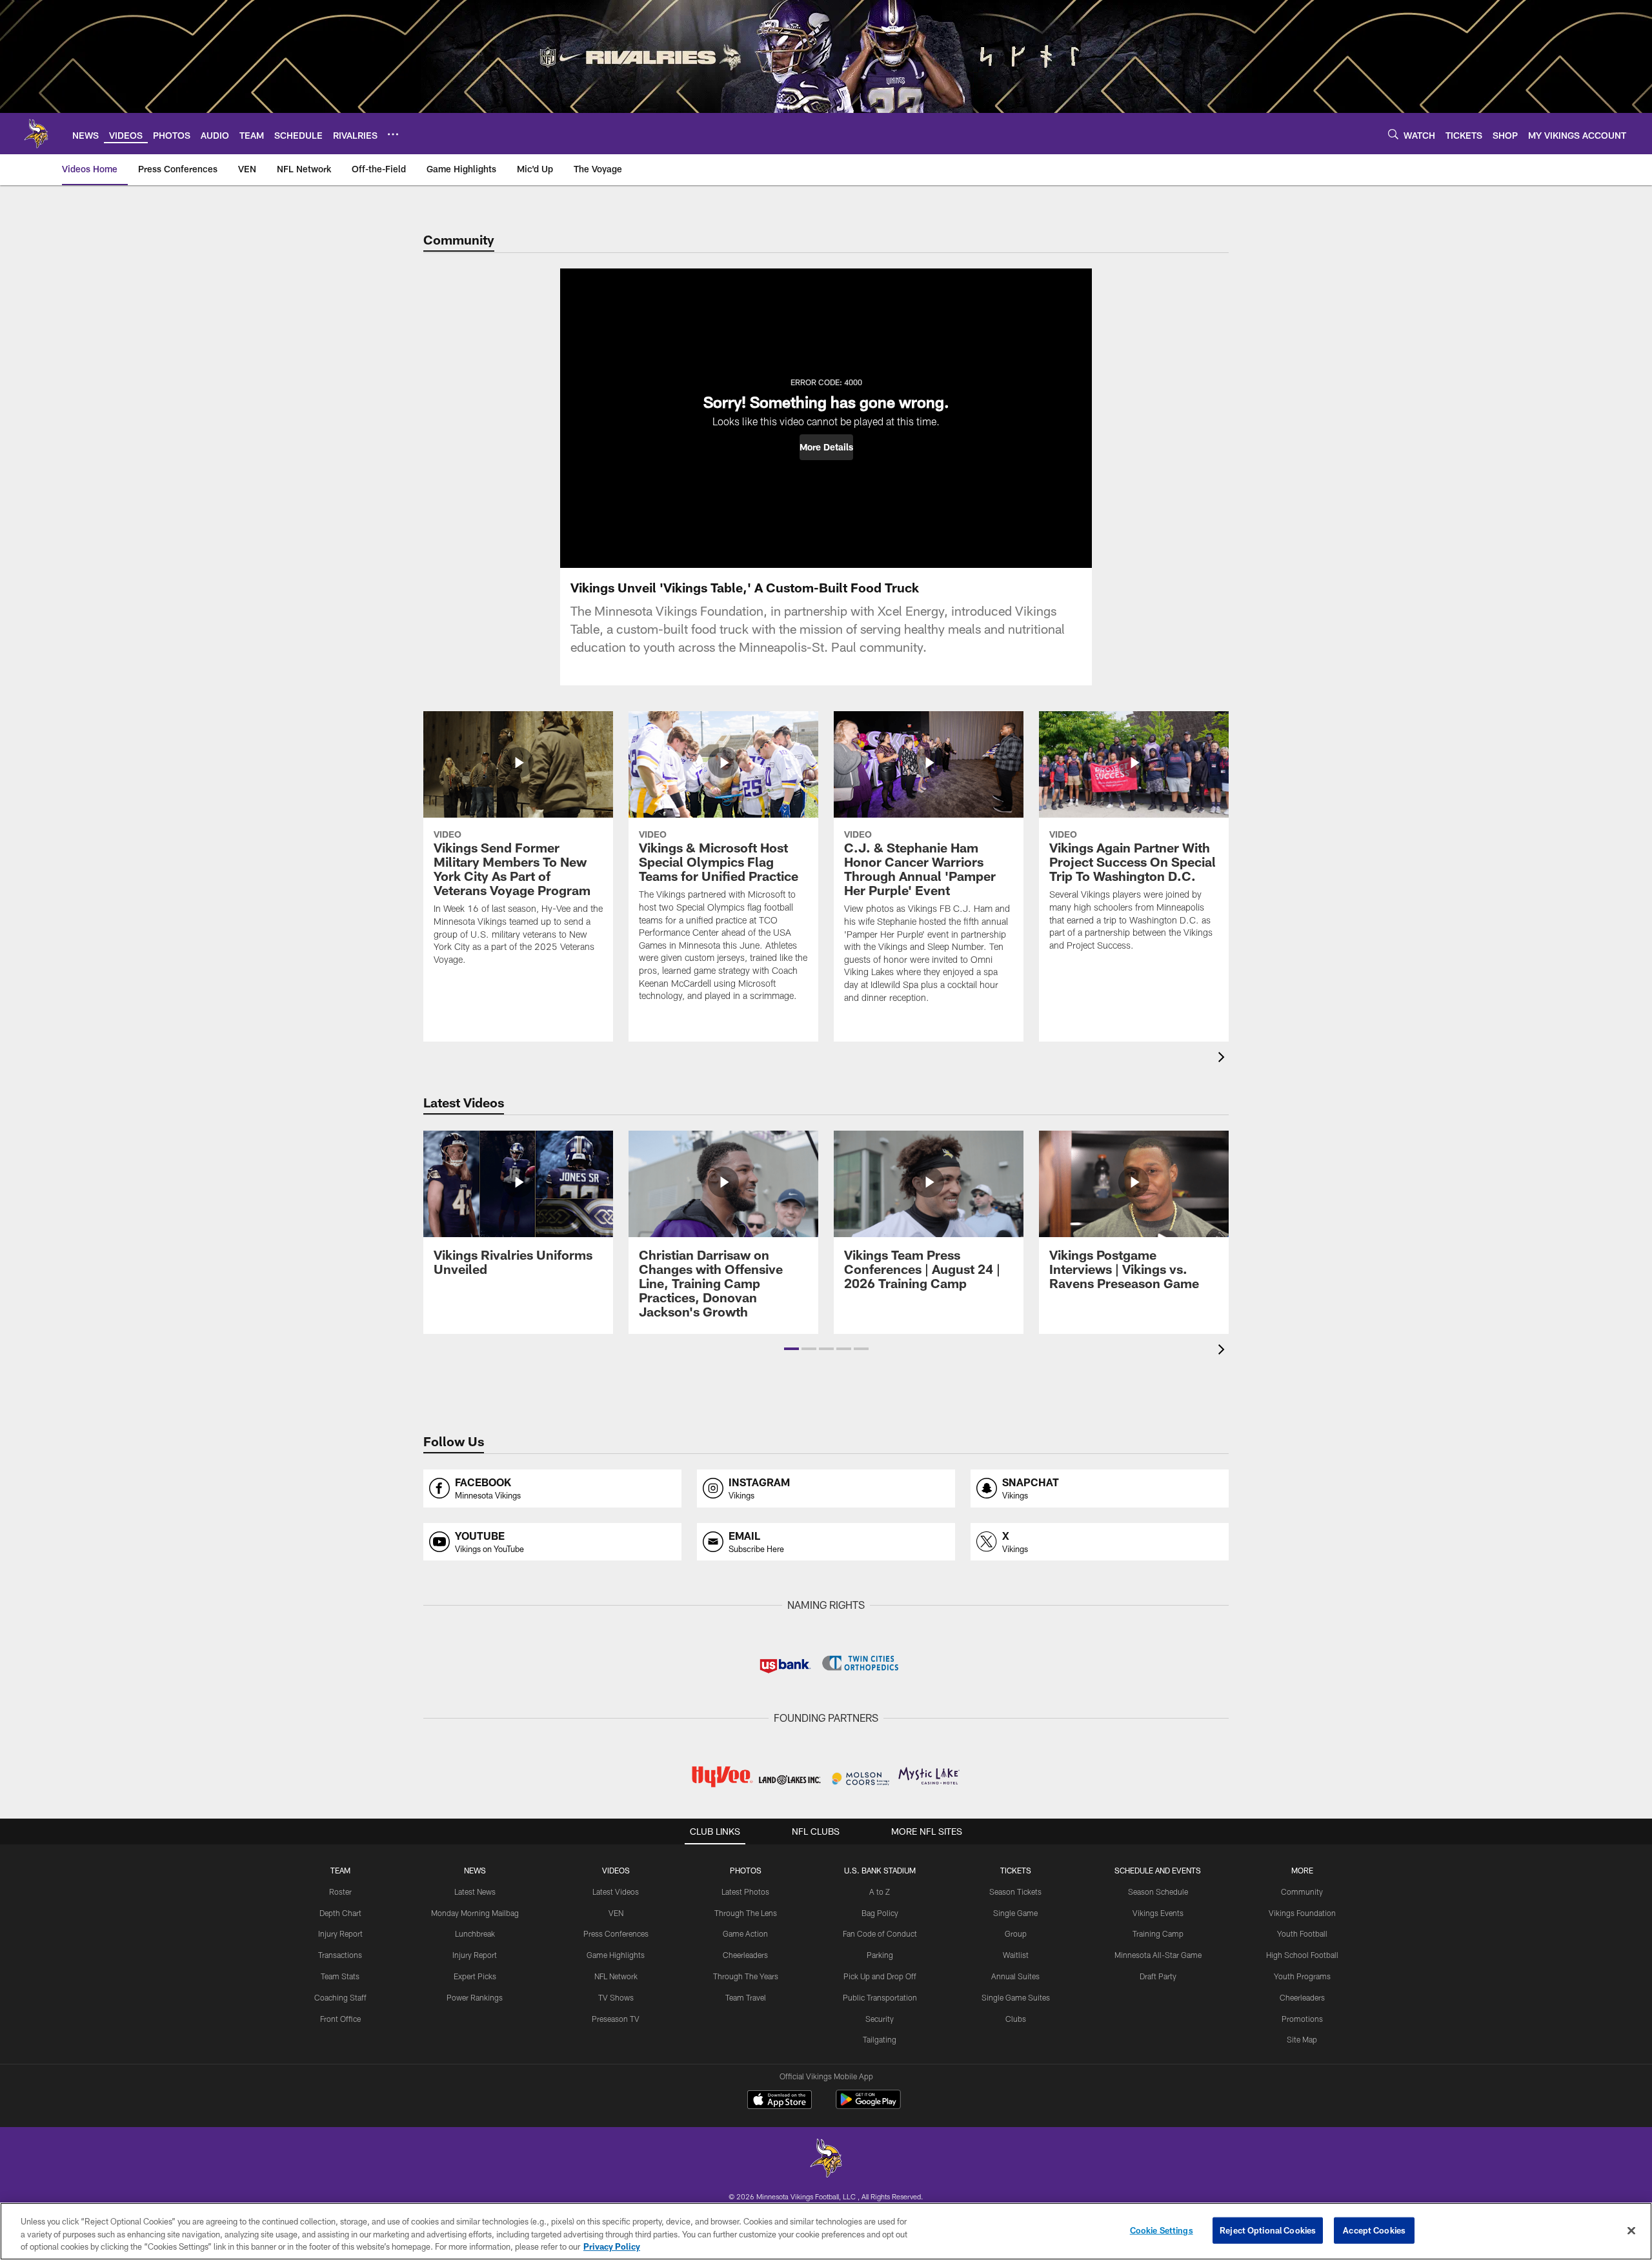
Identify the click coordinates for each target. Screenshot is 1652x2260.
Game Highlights (616, 1955)
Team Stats (340, 1976)
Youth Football (1302, 1933)
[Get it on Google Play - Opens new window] (868, 2106)
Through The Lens (746, 1913)
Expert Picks (475, 1976)
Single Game (1015, 1913)
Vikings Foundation (1302, 1913)
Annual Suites (1015, 1976)
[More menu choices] (393, 134)
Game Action (745, 1933)
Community (1302, 1892)
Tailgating (880, 2039)
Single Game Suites (1016, 1997)
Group (1016, 1933)
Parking (880, 1955)
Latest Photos (745, 1892)
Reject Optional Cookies (1268, 2230)
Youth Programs (1302, 1976)
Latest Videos (616, 1892)
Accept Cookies (1374, 2230)
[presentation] (1224, 1059)
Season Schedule (1158, 1892)
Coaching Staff (340, 1997)
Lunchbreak (475, 1933)
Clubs (1016, 2019)
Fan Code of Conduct (880, 1933)
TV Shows (616, 1997)
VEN (616, 1913)
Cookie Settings (1162, 2230)
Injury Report (340, 1933)
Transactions (340, 1955)
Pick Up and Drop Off (880, 1976)
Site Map (1302, 2039)
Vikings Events (1158, 1913)
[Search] (1393, 134)
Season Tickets (1015, 1892)
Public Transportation (880, 1997)
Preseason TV (616, 2019)
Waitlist (1016, 1955)
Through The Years (746, 1976)
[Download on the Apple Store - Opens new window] (780, 2101)
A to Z (880, 1892)
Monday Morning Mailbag (475, 1913)
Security (880, 2019)
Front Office (340, 2019)
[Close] (1631, 2230)
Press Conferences (616, 1933)
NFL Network (616, 1976)
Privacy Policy (612, 2246)
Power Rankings (475, 1997)
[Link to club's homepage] (36, 134)
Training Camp (1158, 1933)
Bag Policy (880, 1913)
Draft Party (1158, 1976)
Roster (340, 1892)
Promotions (1302, 2019)
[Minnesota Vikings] (826, 2160)
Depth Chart (340, 1913)
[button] (826, 447)
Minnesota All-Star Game (1158, 1955)
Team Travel (746, 1997)
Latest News (475, 1892)
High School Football (1302, 1955)
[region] (826, 2231)
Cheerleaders (745, 1955)
